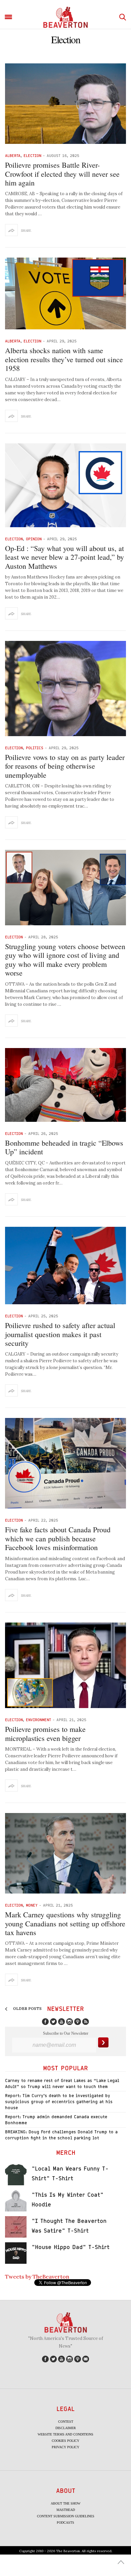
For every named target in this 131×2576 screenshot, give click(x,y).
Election (32, 155)
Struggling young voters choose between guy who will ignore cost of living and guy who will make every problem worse (65, 960)
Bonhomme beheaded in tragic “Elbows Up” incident (64, 1147)
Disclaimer (66, 2428)
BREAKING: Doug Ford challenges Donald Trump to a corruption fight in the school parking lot (61, 2135)
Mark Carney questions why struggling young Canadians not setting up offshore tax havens (65, 1923)
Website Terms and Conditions (65, 2434)
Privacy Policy (65, 2447)
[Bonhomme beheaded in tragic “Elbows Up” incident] (65, 1085)
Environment (38, 1720)
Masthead (66, 2510)
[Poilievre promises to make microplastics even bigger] (65, 1665)
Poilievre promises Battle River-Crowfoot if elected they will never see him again (62, 174)
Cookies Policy (65, 2441)
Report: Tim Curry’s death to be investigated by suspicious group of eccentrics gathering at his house (59, 2102)
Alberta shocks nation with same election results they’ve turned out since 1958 (64, 359)
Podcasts (65, 2523)
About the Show (65, 2503)
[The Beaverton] (65, 17)
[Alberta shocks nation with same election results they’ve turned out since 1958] (65, 293)
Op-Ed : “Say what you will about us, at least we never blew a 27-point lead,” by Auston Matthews (64, 557)
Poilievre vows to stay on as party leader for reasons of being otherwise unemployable (65, 766)
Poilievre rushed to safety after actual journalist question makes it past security (60, 1334)
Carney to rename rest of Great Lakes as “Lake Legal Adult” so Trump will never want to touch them (62, 2084)
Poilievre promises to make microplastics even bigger (45, 1733)
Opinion (34, 539)
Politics (35, 748)
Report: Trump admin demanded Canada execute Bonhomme (56, 2120)
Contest (66, 2422)
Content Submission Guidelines (66, 2516)
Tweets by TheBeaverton (37, 2277)
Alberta (13, 155)
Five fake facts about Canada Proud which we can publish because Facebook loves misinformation (58, 1538)
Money (32, 1905)
